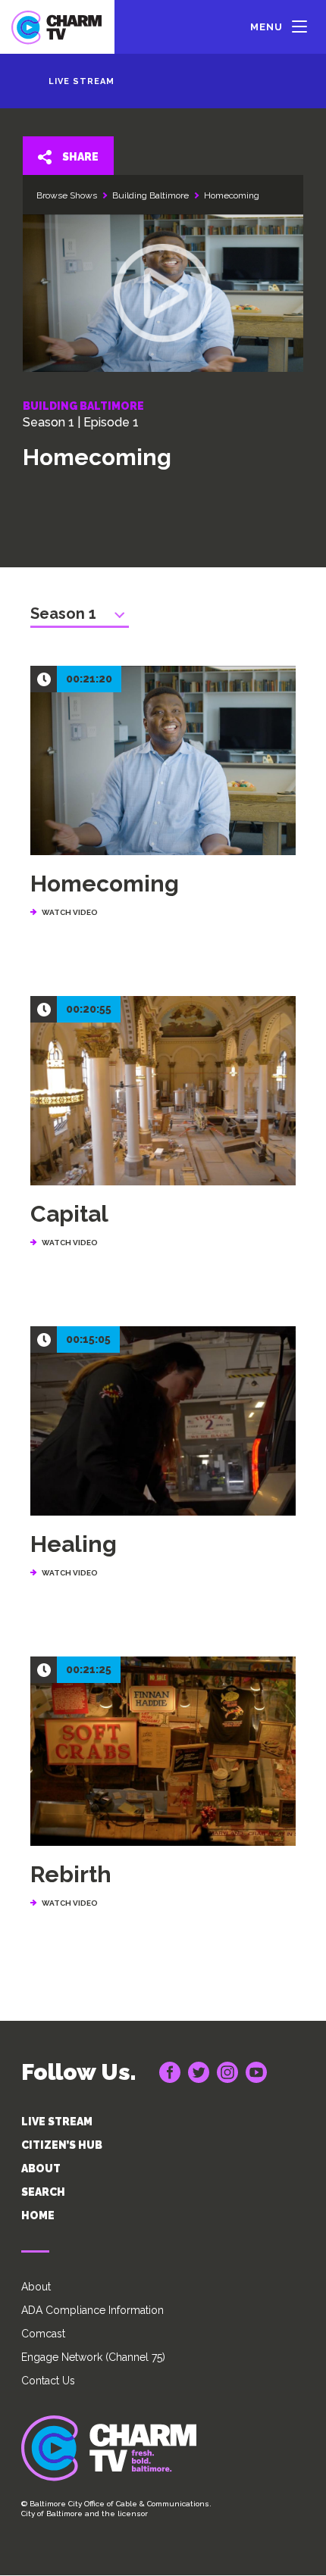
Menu (266, 27)
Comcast (43, 2334)
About (36, 2287)
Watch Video (70, 1573)
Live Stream (81, 81)
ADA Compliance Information (92, 2310)
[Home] (57, 27)
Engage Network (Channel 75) (93, 2357)
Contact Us (48, 2381)
